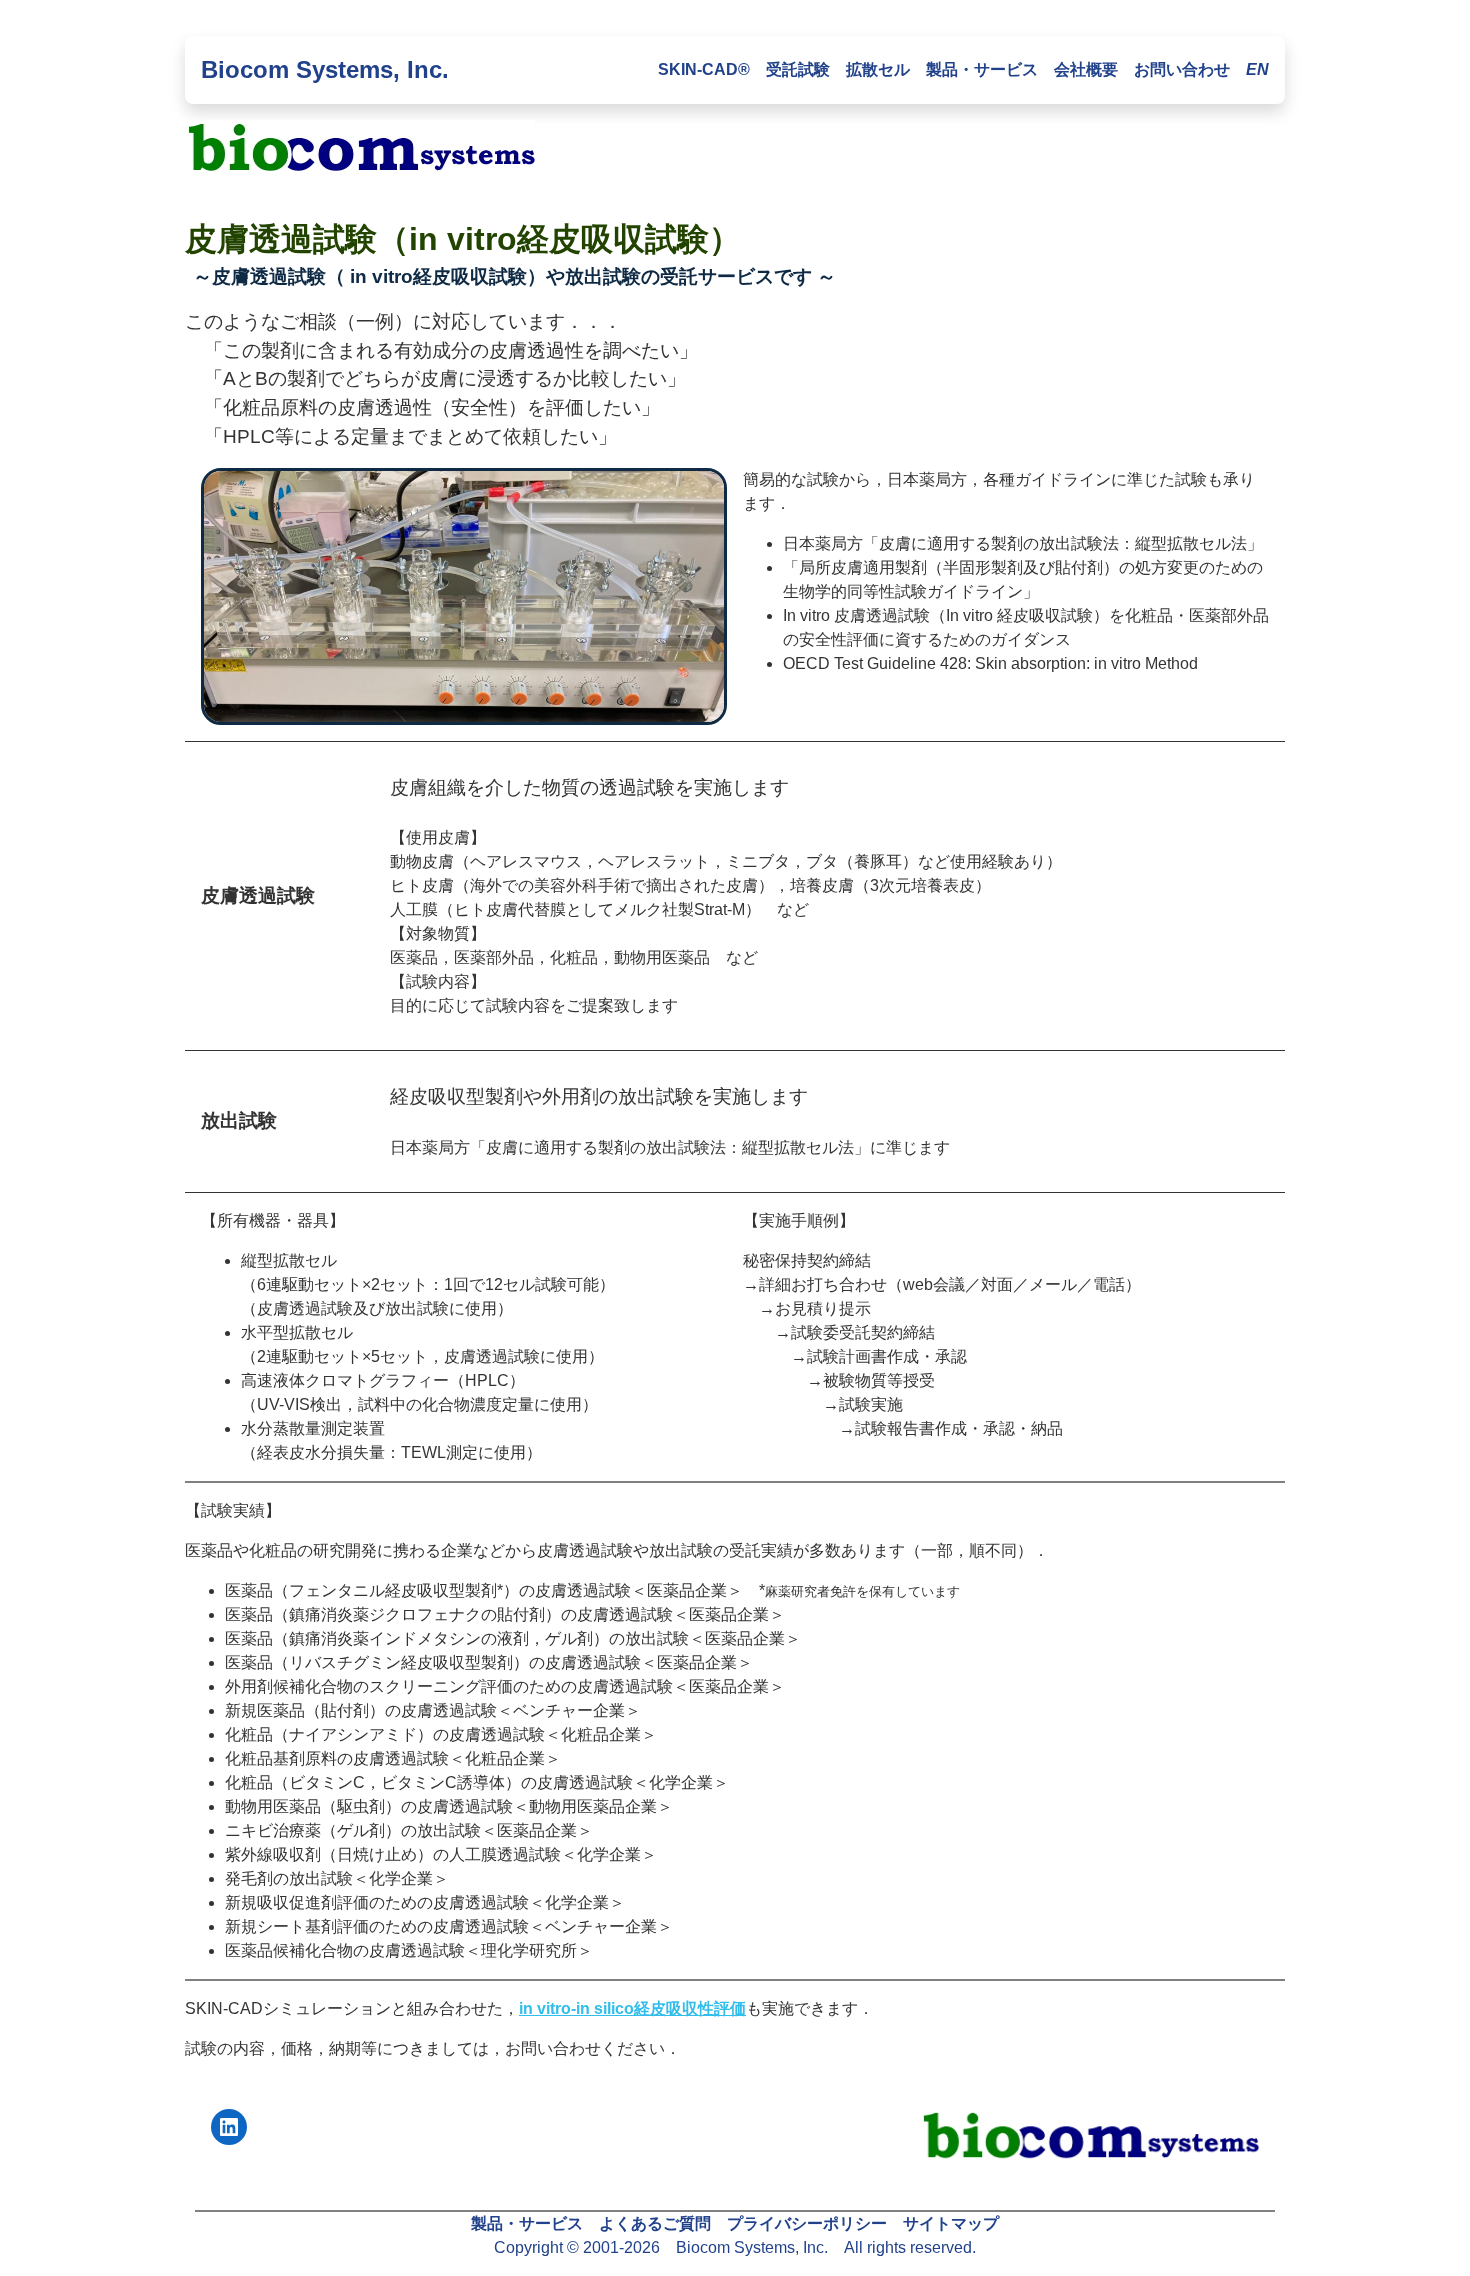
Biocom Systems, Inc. (325, 69)
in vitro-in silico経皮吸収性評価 (632, 2008)
